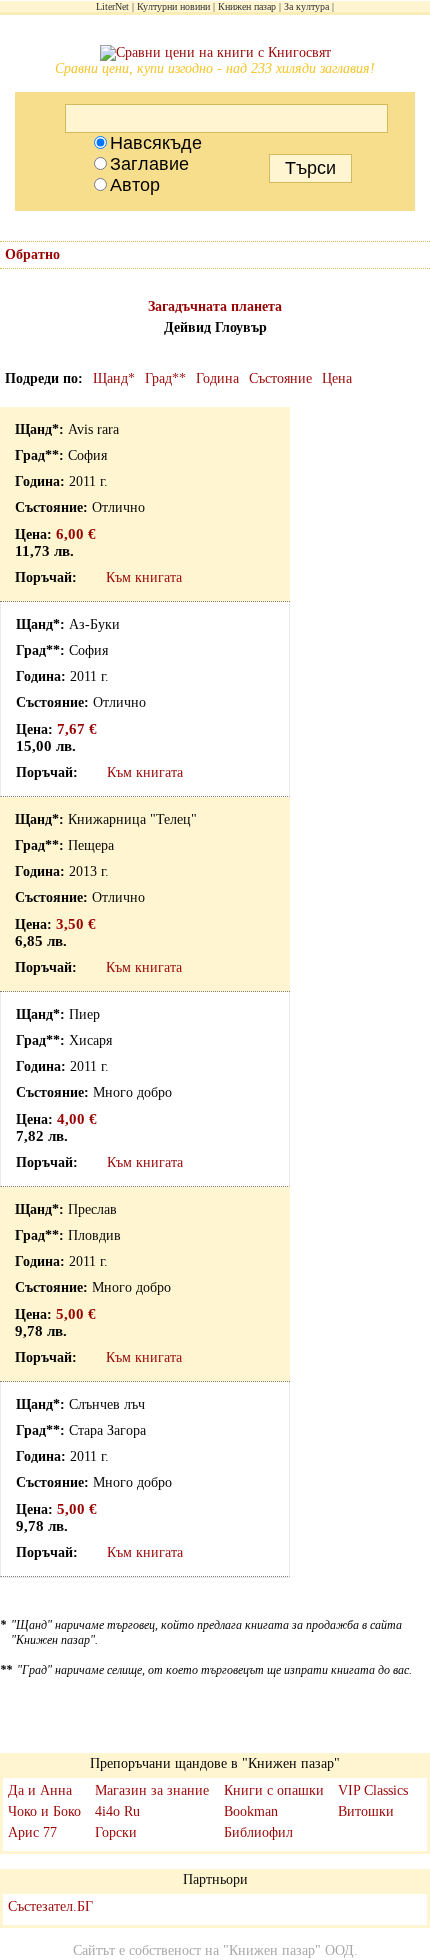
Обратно (32, 254)
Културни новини (173, 6)
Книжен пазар (247, 6)
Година (217, 378)
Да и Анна (40, 1790)
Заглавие (149, 164)
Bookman (251, 1811)
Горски (116, 1832)
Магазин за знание (152, 1790)
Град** (165, 378)
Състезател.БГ (50, 1906)
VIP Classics (373, 1790)
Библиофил (258, 1832)
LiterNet (112, 6)
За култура (306, 6)
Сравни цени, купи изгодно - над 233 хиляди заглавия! (215, 68)
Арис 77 (32, 1832)
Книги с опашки (274, 1790)
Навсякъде (156, 143)
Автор (135, 185)
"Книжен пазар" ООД (288, 1950)
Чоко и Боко (44, 1811)
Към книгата (144, 577)
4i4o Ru (117, 1811)
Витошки (366, 1811)
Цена (337, 378)
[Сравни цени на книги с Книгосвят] (215, 53)
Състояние (280, 378)
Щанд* (114, 378)
